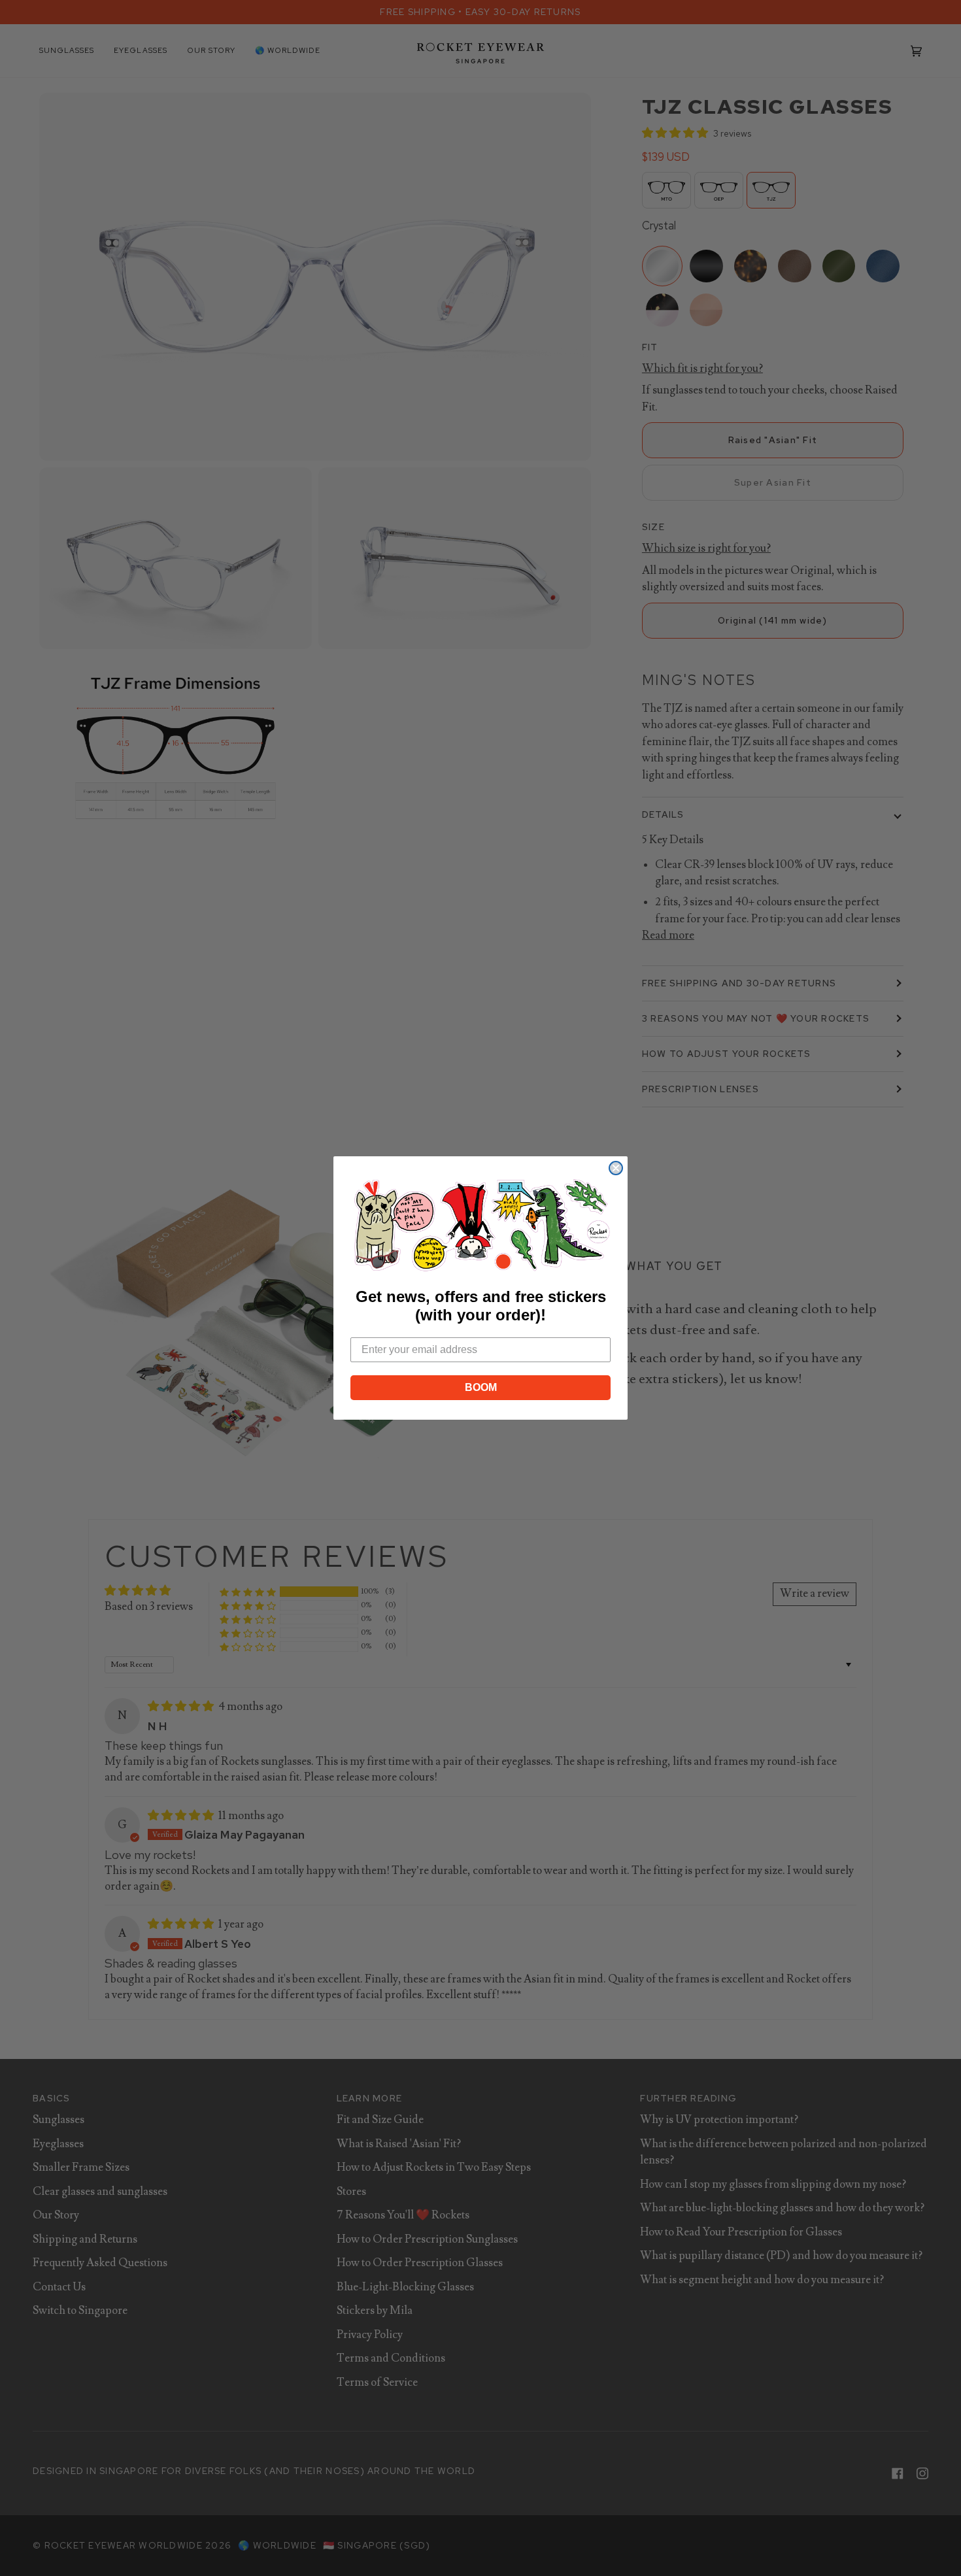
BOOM (481, 1387)
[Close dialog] (616, 1168)
